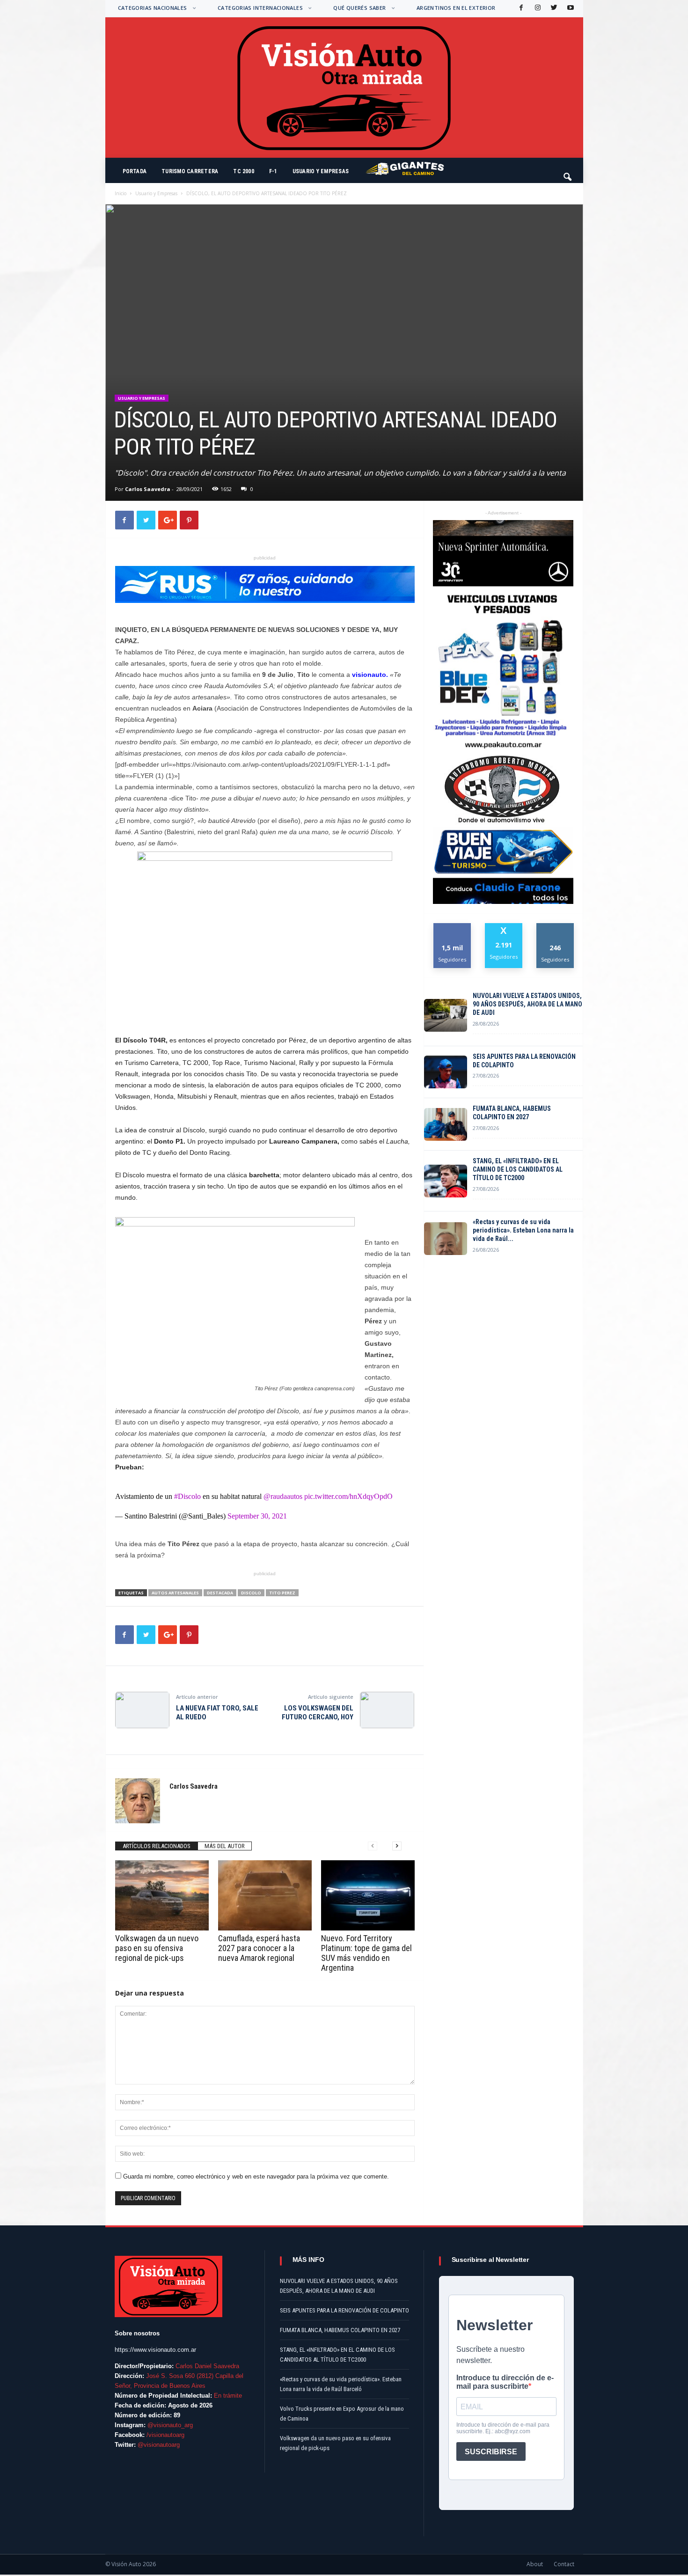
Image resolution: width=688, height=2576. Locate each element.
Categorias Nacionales (153, 8)
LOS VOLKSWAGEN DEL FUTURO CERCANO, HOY (318, 1713)
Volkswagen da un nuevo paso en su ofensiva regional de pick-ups (157, 1948)
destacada (220, 1593)
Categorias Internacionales (260, 8)
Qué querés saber (359, 8)
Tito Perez (282, 1593)
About (535, 2564)
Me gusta (452, 927)
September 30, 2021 (257, 1516)
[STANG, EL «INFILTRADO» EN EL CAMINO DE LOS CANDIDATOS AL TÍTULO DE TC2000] (446, 1181)
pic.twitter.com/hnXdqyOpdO (348, 1496)
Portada (135, 171)
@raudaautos (283, 1496)
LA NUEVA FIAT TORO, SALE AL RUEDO (217, 1713)
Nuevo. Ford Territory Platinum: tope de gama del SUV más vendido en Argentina (366, 1953)
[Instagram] (537, 8)
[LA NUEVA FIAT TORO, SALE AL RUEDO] (142, 1710)
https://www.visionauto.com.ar (155, 2350)
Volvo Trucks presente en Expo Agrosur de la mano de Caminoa (342, 2414)
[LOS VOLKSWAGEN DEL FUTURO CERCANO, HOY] (387, 1710)
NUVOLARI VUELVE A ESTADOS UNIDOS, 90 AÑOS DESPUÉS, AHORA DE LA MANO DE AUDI (527, 1004)
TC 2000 (244, 171)
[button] (568, 173)
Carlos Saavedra (148, 489)
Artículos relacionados (157, 1846)
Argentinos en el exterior (456, 8)
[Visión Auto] (344, 88)
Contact (564, 2564)
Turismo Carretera (190, 171)
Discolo (251, 1593)
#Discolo (187, 1496)
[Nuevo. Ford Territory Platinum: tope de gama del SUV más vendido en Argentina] (368, 1895)
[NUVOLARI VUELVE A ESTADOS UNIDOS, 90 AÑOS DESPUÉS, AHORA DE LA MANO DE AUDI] (446, 1015)
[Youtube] (570, 8)
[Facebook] (520, 8)
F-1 (273, 171)
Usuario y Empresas (321, 171)
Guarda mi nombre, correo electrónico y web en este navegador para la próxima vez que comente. (256, 2176)
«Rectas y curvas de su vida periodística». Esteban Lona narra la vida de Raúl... (523, 1230)
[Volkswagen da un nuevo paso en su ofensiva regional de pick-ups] (162, 1895)
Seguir (555, 927)
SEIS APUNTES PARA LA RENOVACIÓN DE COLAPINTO (524, 1061)
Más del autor (225, 1846)
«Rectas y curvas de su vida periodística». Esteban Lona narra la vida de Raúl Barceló (341, 2384)
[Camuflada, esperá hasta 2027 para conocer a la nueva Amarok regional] (265, 1895)
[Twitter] (553, 8)
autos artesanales (175, 1593)
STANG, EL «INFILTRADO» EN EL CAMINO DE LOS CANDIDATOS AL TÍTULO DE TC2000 (518, 1169)
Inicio (121, 193)
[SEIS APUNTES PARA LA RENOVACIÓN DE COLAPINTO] (446, 1072)
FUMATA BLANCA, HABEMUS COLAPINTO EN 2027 (512, 1113)
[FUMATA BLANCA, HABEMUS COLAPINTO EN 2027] (446, 1124)
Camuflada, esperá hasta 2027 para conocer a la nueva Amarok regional (259, 1948)
